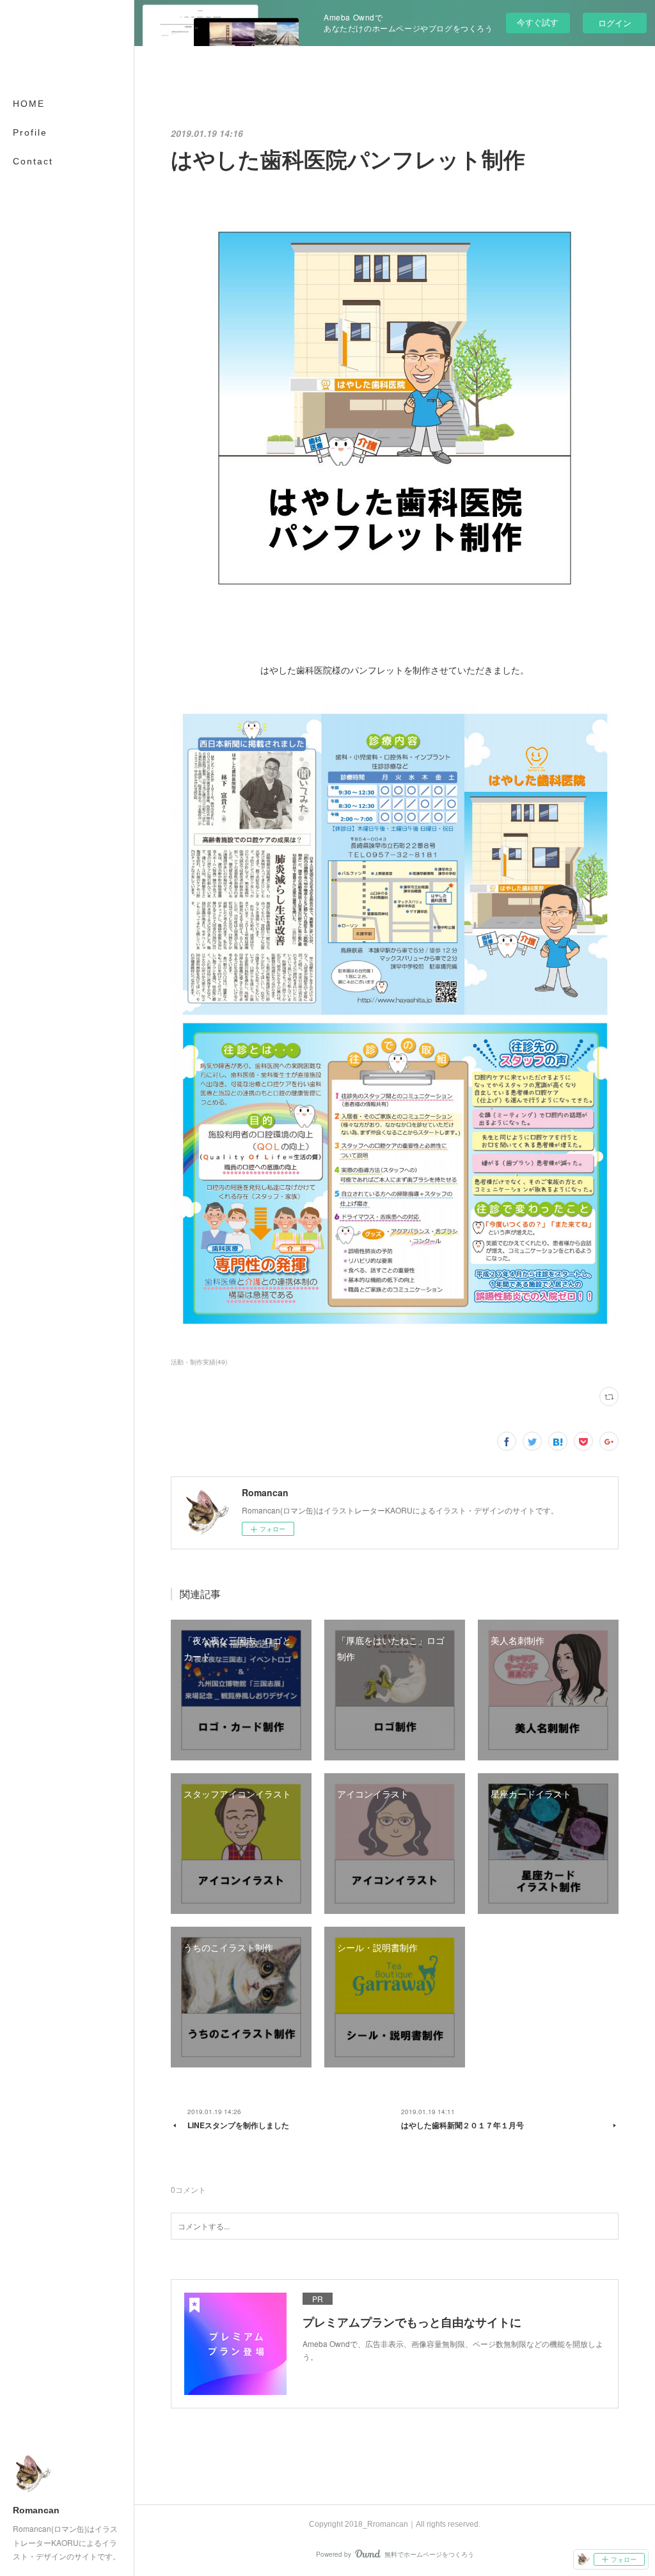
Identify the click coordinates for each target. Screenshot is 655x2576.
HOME (29, 104)
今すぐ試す (538, 22)
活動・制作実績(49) (199, 1362)
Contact (33, 161)
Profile (30, 132)
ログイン (615, 23)
